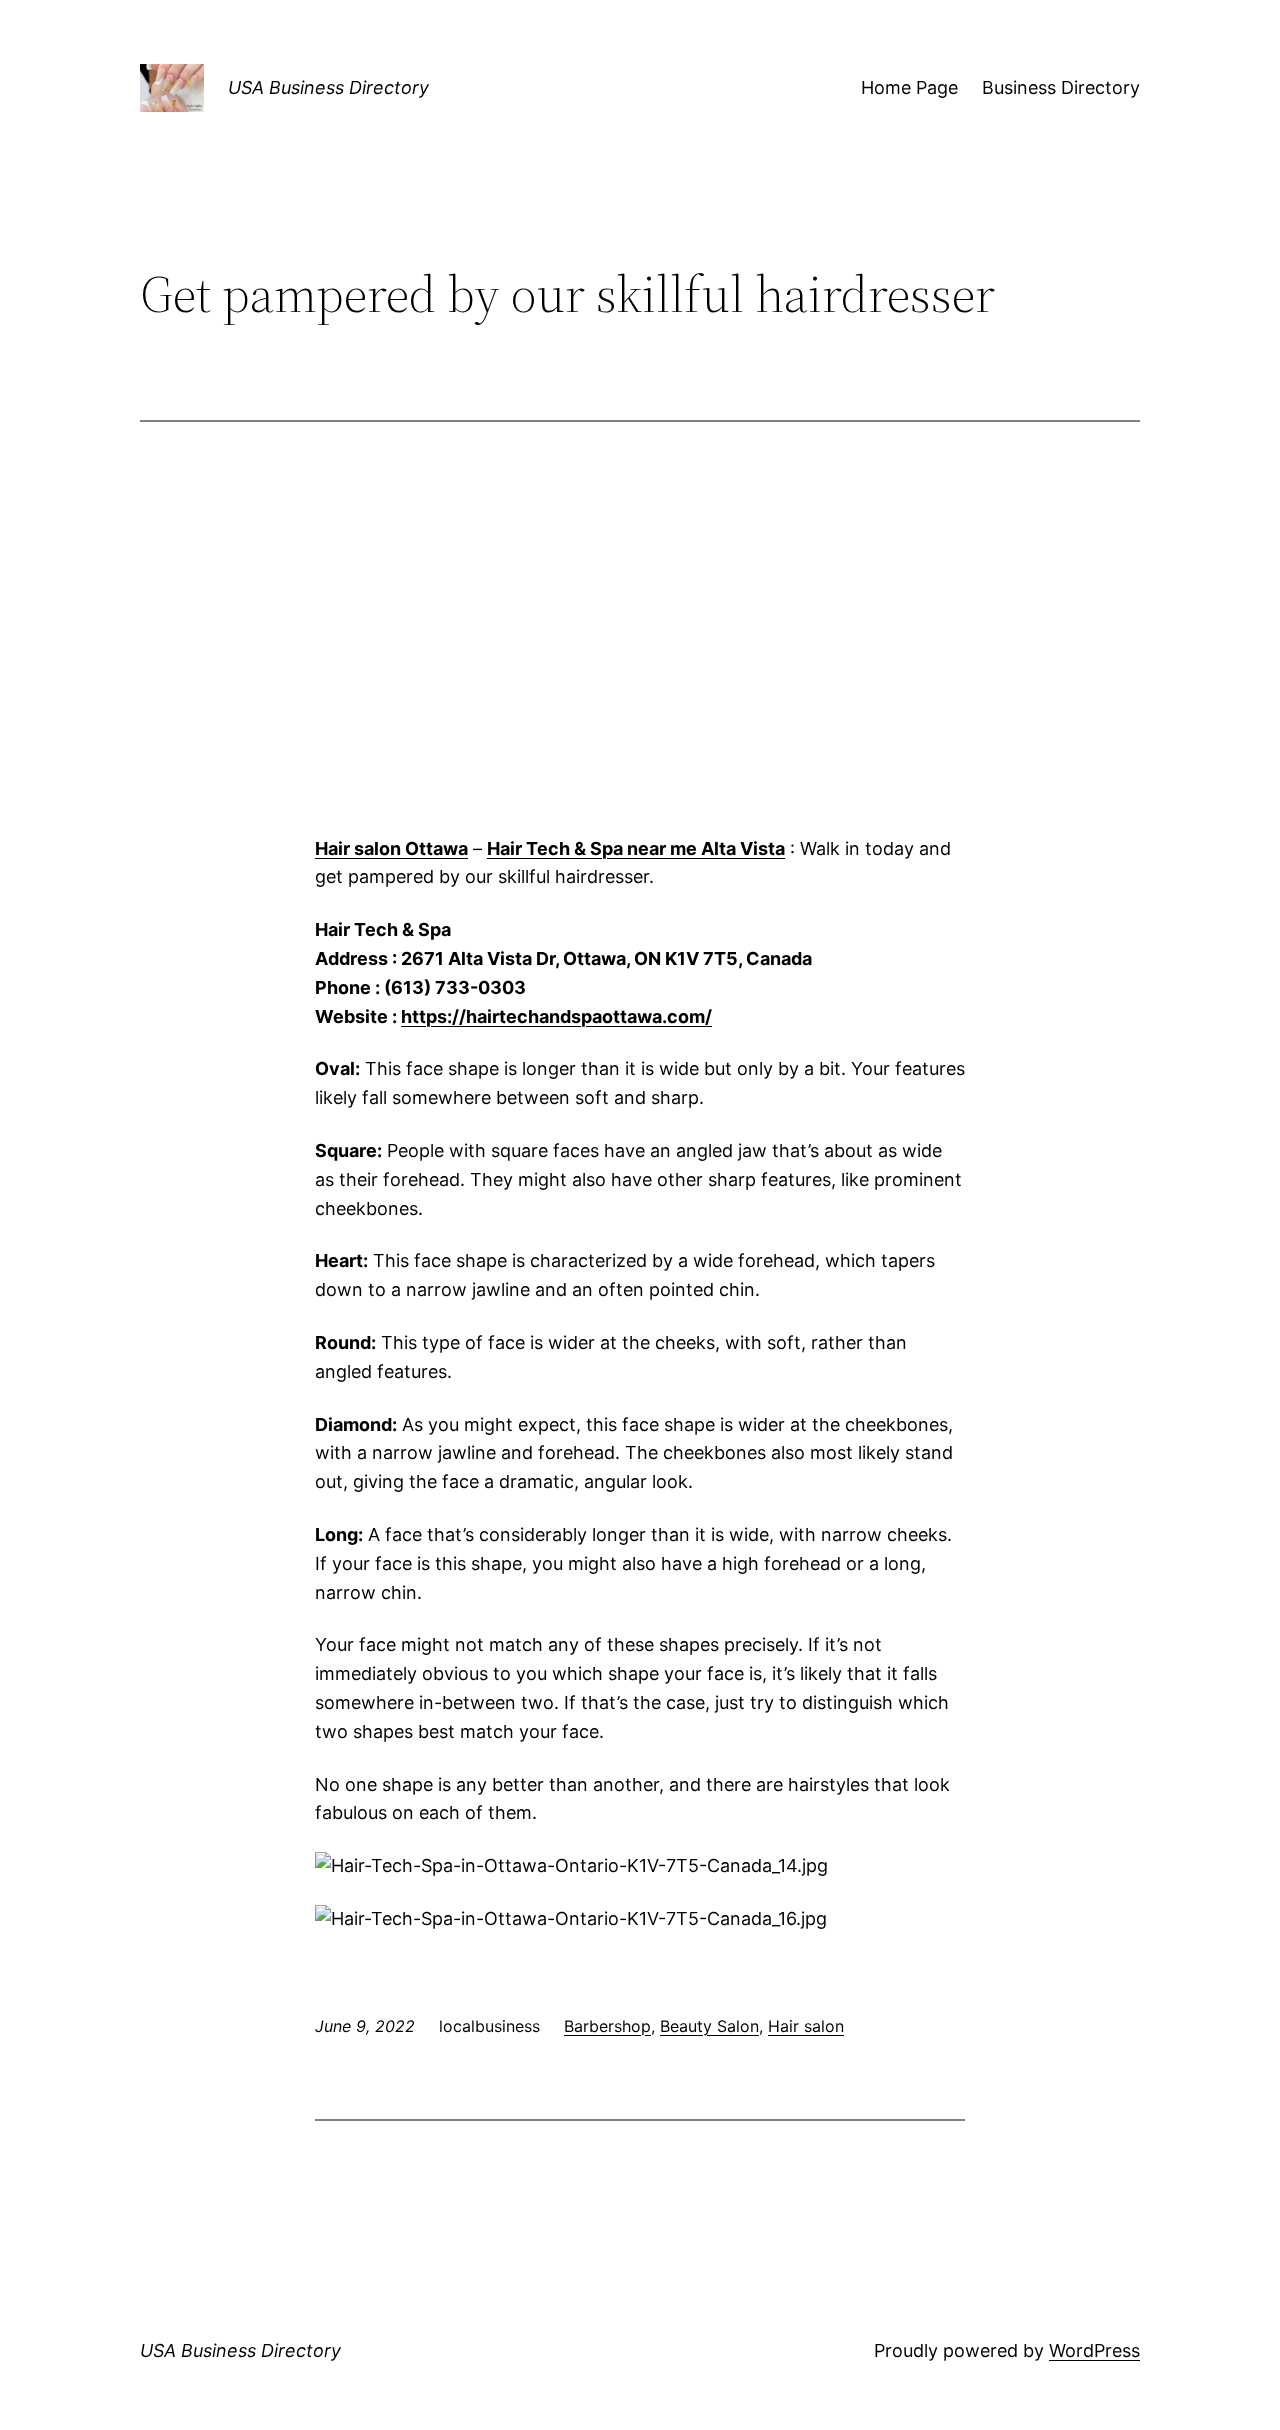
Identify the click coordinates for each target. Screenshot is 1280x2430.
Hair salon (806, 2026)
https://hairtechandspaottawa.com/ (556, 1016)
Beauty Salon (709, 2026)
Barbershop (607, 2026)
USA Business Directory (328, 87)
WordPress (1094, 2350)
